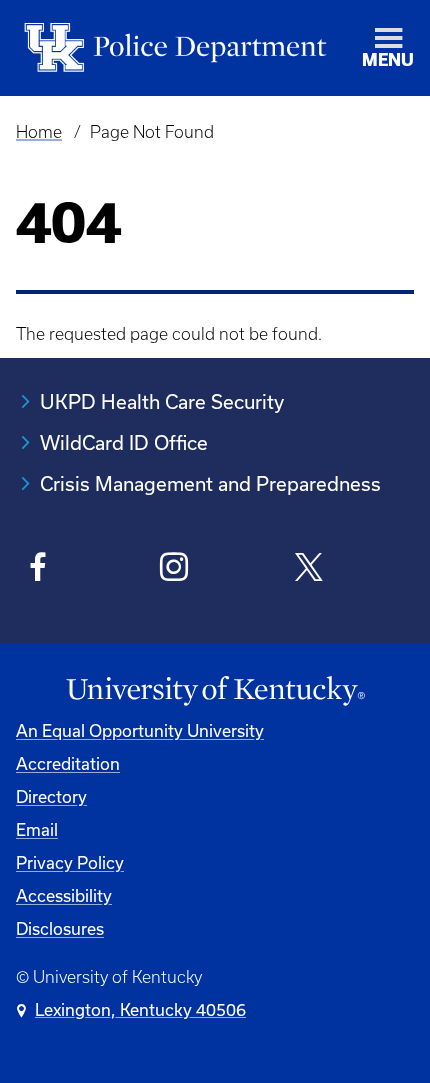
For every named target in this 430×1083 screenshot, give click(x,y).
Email (37, 829)
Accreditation (68, 763)
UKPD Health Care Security (162, 401)
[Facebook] (38, 570)
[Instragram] (174, 570)
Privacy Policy (70, 862)
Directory (51, 796)
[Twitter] (309, 570)
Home (39, 132)
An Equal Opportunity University (140, 730)
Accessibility (64, 895)
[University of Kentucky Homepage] (215, 691)
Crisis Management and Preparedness (210, 483)
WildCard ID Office (124, 442)
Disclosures (60, 928)
